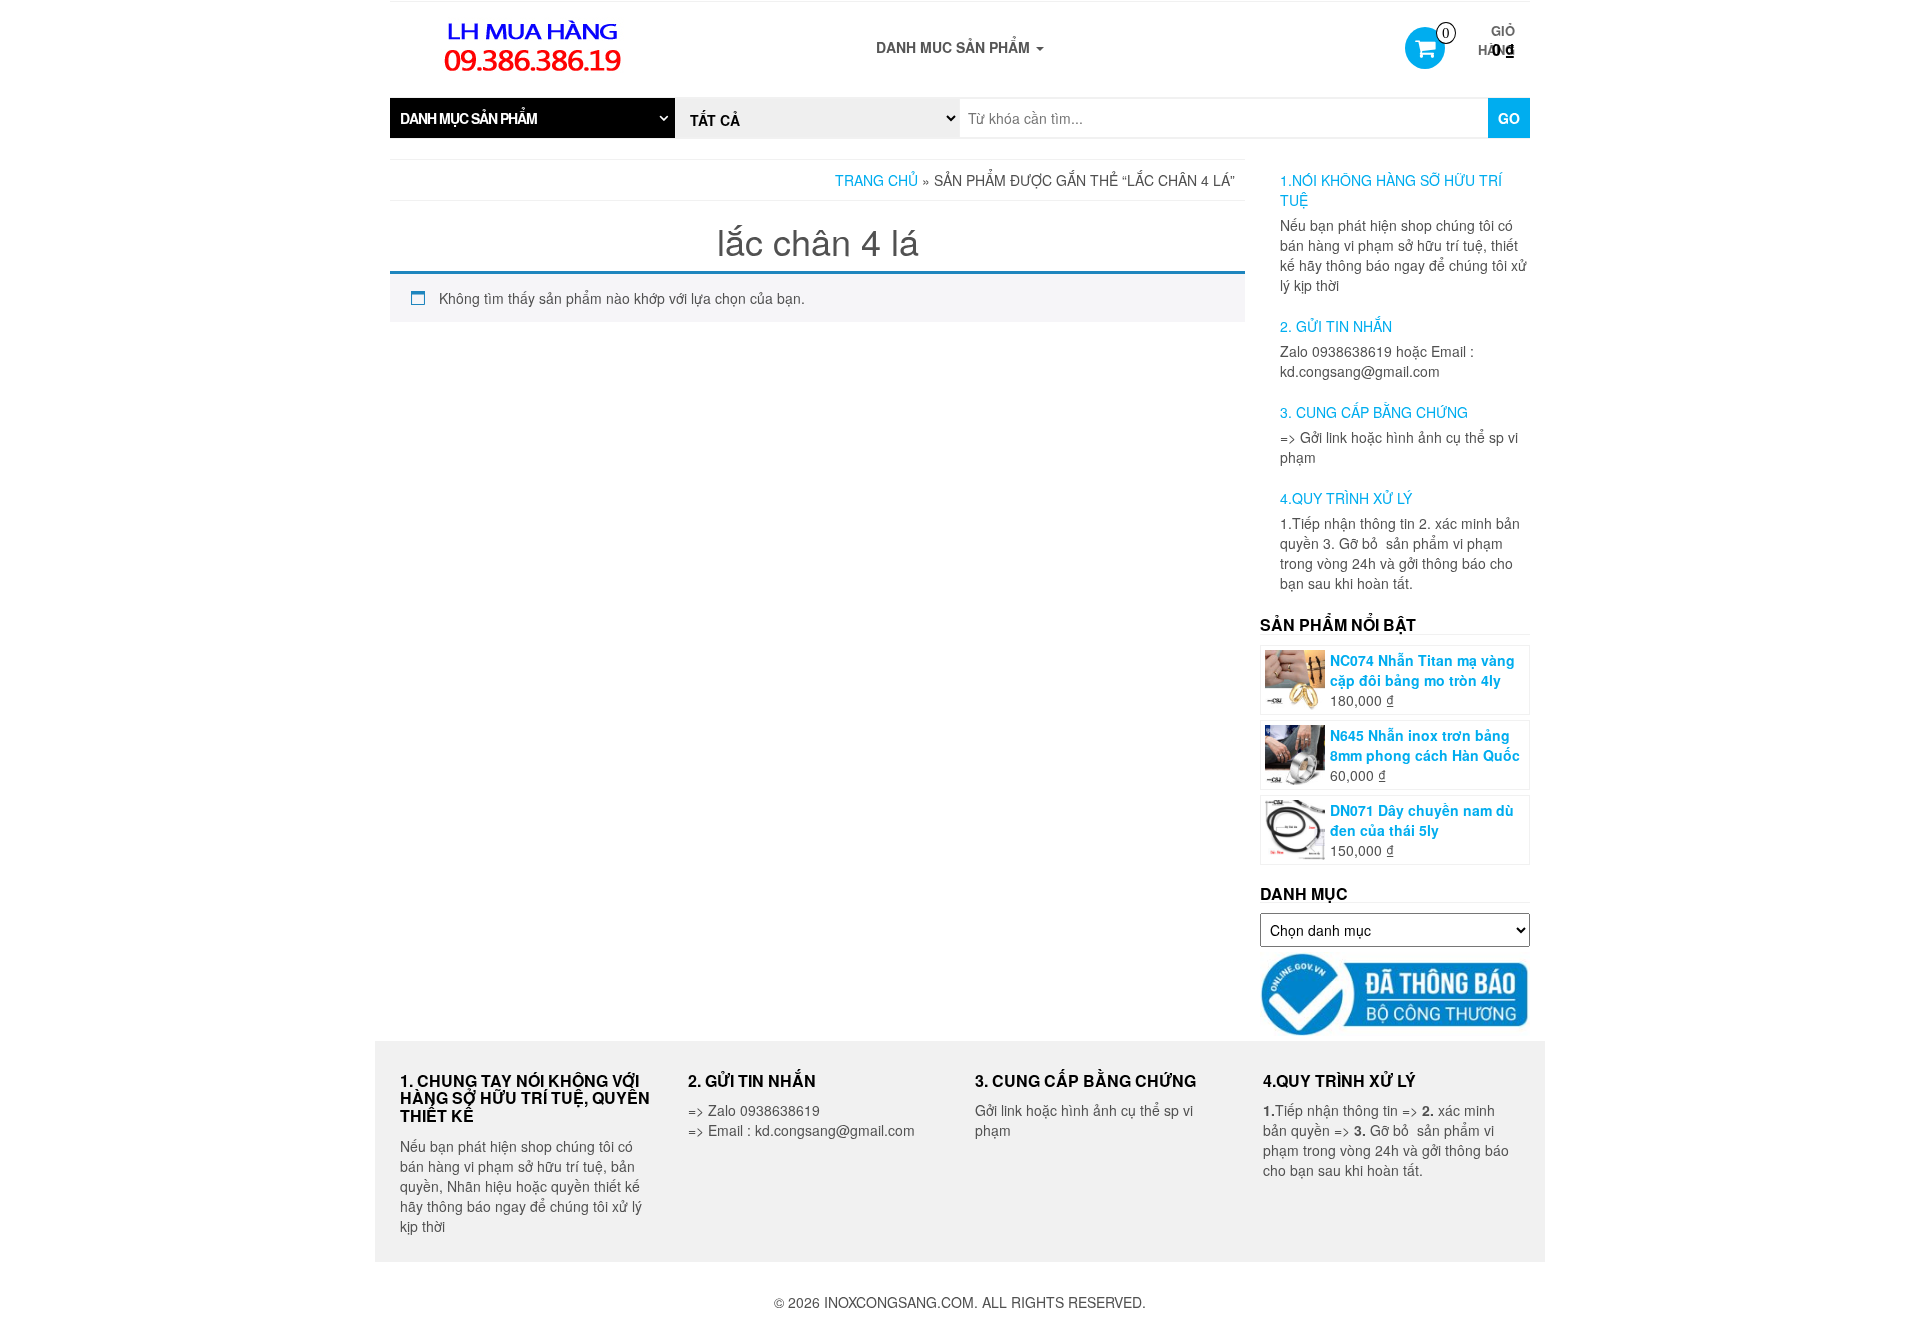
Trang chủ (876, 180)
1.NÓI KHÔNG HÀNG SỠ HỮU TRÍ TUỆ (1391, 190)
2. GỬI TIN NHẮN (1336, 326)
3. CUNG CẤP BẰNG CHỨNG (1374, 412)
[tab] (532, 118)
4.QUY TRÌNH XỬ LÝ (1346, 498)
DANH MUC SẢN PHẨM (955, 47)
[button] (532, 118)
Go (1509, 118)
